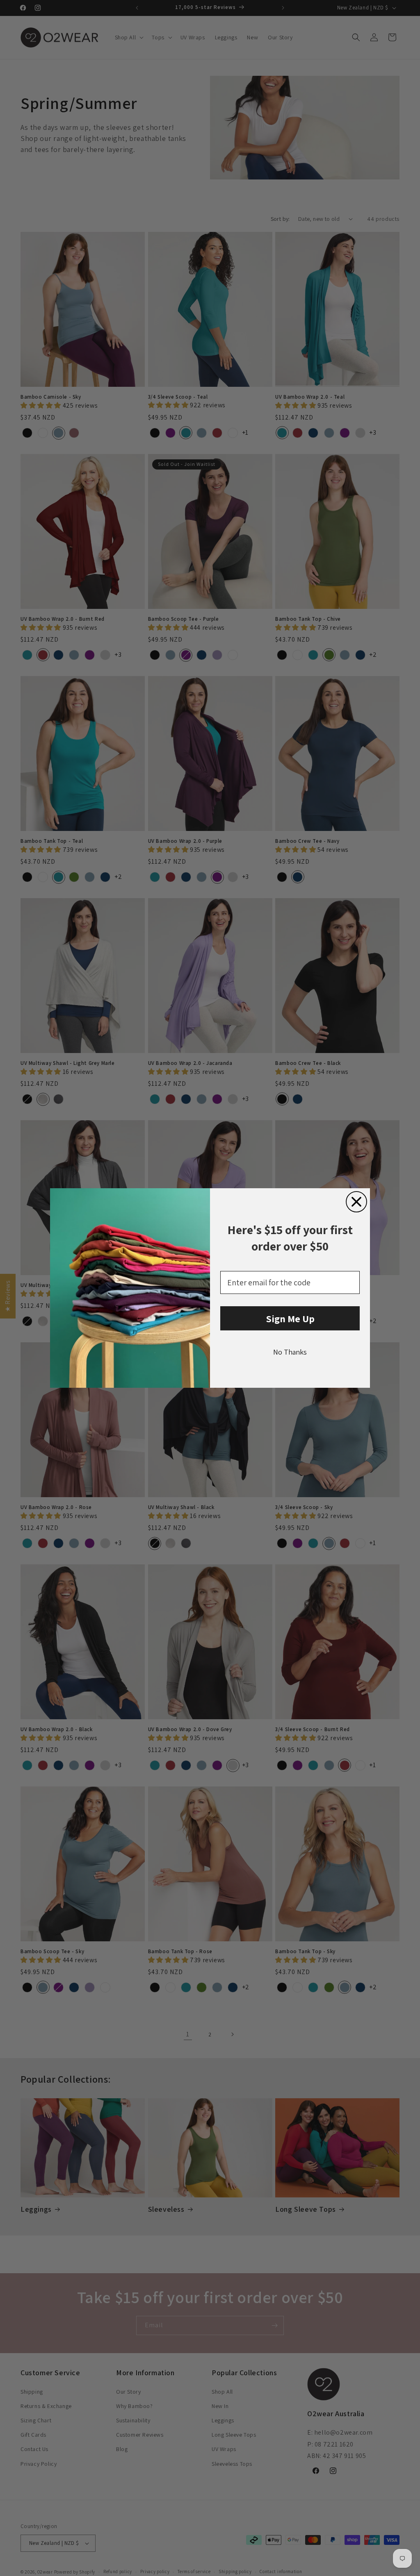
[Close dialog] (356, 1202)
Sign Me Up (290, 1319)
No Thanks (290, 1352)
